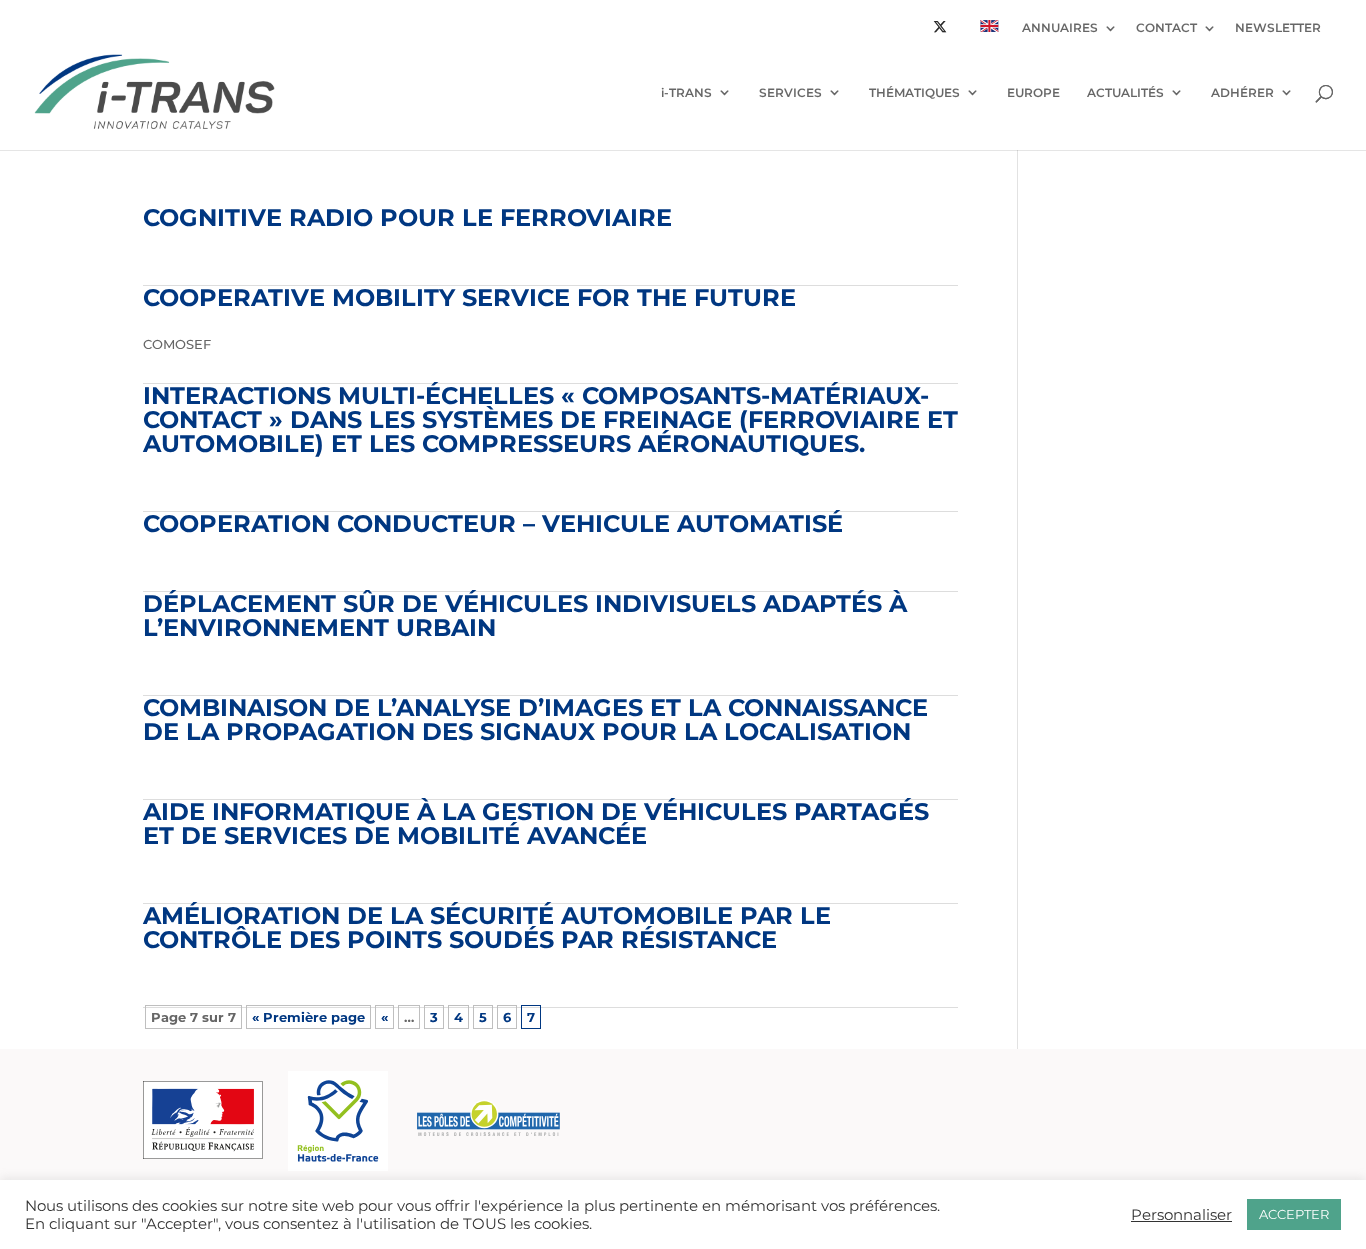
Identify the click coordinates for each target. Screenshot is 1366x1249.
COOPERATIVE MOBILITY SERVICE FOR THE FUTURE (469, 297)
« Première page (308, 1017)
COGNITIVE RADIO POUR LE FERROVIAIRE (407, 217)
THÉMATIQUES (914, 92)
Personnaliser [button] (1181, 1215)
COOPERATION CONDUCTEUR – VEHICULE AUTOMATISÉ (493, 523)
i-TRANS (686, 92)
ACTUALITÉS (1125, 92)
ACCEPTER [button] (1294, 1214)
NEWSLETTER (1278, 28)
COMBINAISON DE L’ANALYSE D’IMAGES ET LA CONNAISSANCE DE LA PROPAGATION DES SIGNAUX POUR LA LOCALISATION (535, 719)
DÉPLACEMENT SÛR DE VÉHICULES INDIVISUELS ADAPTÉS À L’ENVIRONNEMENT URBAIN (525, 615)
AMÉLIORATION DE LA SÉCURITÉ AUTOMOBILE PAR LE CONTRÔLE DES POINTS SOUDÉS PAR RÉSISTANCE (487, 927)
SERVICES (790, 92)
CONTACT (1166, 28)
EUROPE (1033, 92)
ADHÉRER (1242, 92)
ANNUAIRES (1060, 28)
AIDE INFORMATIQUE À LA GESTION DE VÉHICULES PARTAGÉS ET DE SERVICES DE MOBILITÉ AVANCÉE (536, 823)
